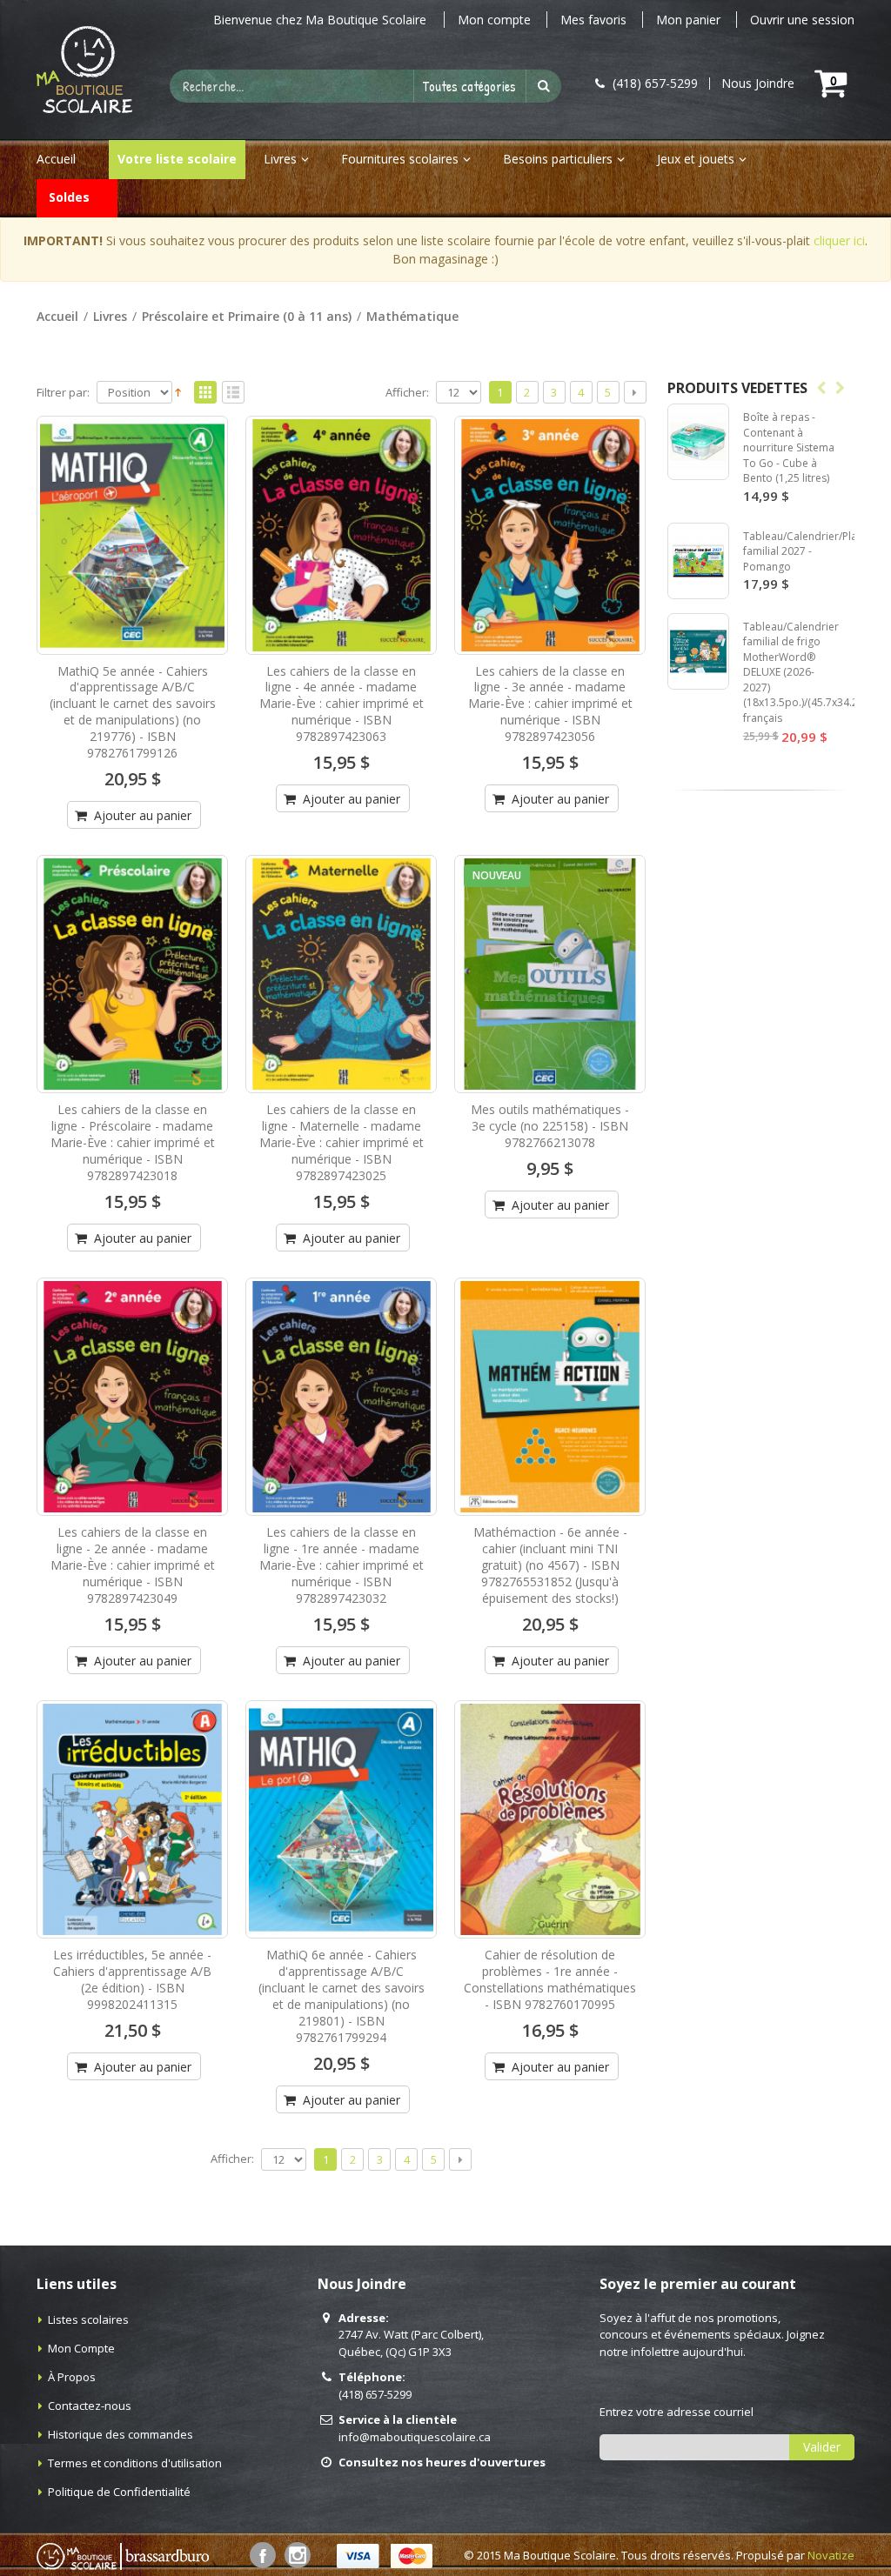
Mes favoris (593, 20)
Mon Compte (81, 2348)
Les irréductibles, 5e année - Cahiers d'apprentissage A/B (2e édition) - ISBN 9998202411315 (132, 1979)
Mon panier (688, 20)
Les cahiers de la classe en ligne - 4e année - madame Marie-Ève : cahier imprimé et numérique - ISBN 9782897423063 (342, 704)
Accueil (57, 316)
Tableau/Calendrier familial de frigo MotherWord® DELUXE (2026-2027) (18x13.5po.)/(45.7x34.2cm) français (809, 672)
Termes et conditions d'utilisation (135, 2463)
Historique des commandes (121, 2434)
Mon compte (494, 20)
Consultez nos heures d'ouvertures (442, 2462)
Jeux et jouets (696, 159)
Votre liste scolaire (177, 159)
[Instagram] (298, 2555)
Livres (280, 159)
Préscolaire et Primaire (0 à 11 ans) (247, 316)
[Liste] (233, 393)
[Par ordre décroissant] (178, 390)
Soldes (69, 197)
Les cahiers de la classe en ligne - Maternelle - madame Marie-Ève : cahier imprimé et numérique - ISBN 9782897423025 (342, 1142)
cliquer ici (839, 240)
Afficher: (407, 393)
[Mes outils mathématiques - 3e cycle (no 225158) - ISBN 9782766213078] (550, 974)
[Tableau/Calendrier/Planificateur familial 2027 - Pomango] (698, 561)
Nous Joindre (758, 83)
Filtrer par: (63, 393)
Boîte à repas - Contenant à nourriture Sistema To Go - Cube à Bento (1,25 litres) (789, 447)
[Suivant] (635, 392)
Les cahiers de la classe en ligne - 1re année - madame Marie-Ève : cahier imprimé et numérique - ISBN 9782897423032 (342, 1565)
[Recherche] (544, 86)
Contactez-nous (90, 2406)
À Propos (72, 2377)
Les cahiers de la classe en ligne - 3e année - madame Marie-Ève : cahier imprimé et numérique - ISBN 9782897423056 (550, 704)
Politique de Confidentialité (119, 2492)
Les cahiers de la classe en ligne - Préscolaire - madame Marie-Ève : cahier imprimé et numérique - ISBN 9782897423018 (133, 1142)
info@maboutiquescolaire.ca (415, 2437)
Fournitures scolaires (400, 159)
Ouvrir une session (802, 20)
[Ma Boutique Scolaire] (84, 70)
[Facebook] (263, 2555)
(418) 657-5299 (375, 2394)
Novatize (831, 2555)
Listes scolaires (88, 2319)
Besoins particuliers (558, 159)
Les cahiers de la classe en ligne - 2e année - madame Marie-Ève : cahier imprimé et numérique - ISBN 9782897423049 (133, 1565)
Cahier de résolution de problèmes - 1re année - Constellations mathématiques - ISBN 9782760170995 (550, 1979)
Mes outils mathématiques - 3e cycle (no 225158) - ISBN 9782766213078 (550, 1126)
